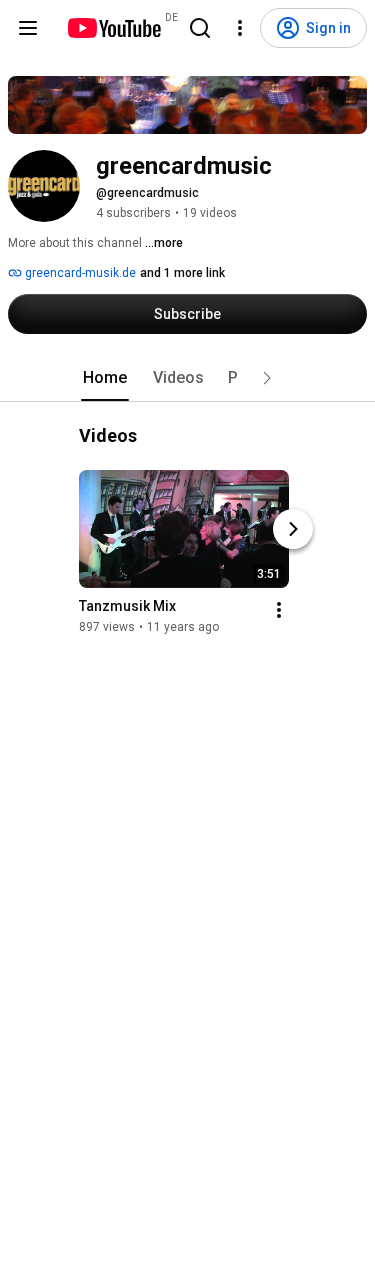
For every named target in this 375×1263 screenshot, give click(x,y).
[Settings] (240, 28)
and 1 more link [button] (182, 273)
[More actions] (279, 610)
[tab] (105, 378)
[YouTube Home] (113, 28)
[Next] (293, 529)
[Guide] (28, 28)
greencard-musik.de (79, 273)
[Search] (200, 28)
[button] (267, 378)
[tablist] (188, 378)
